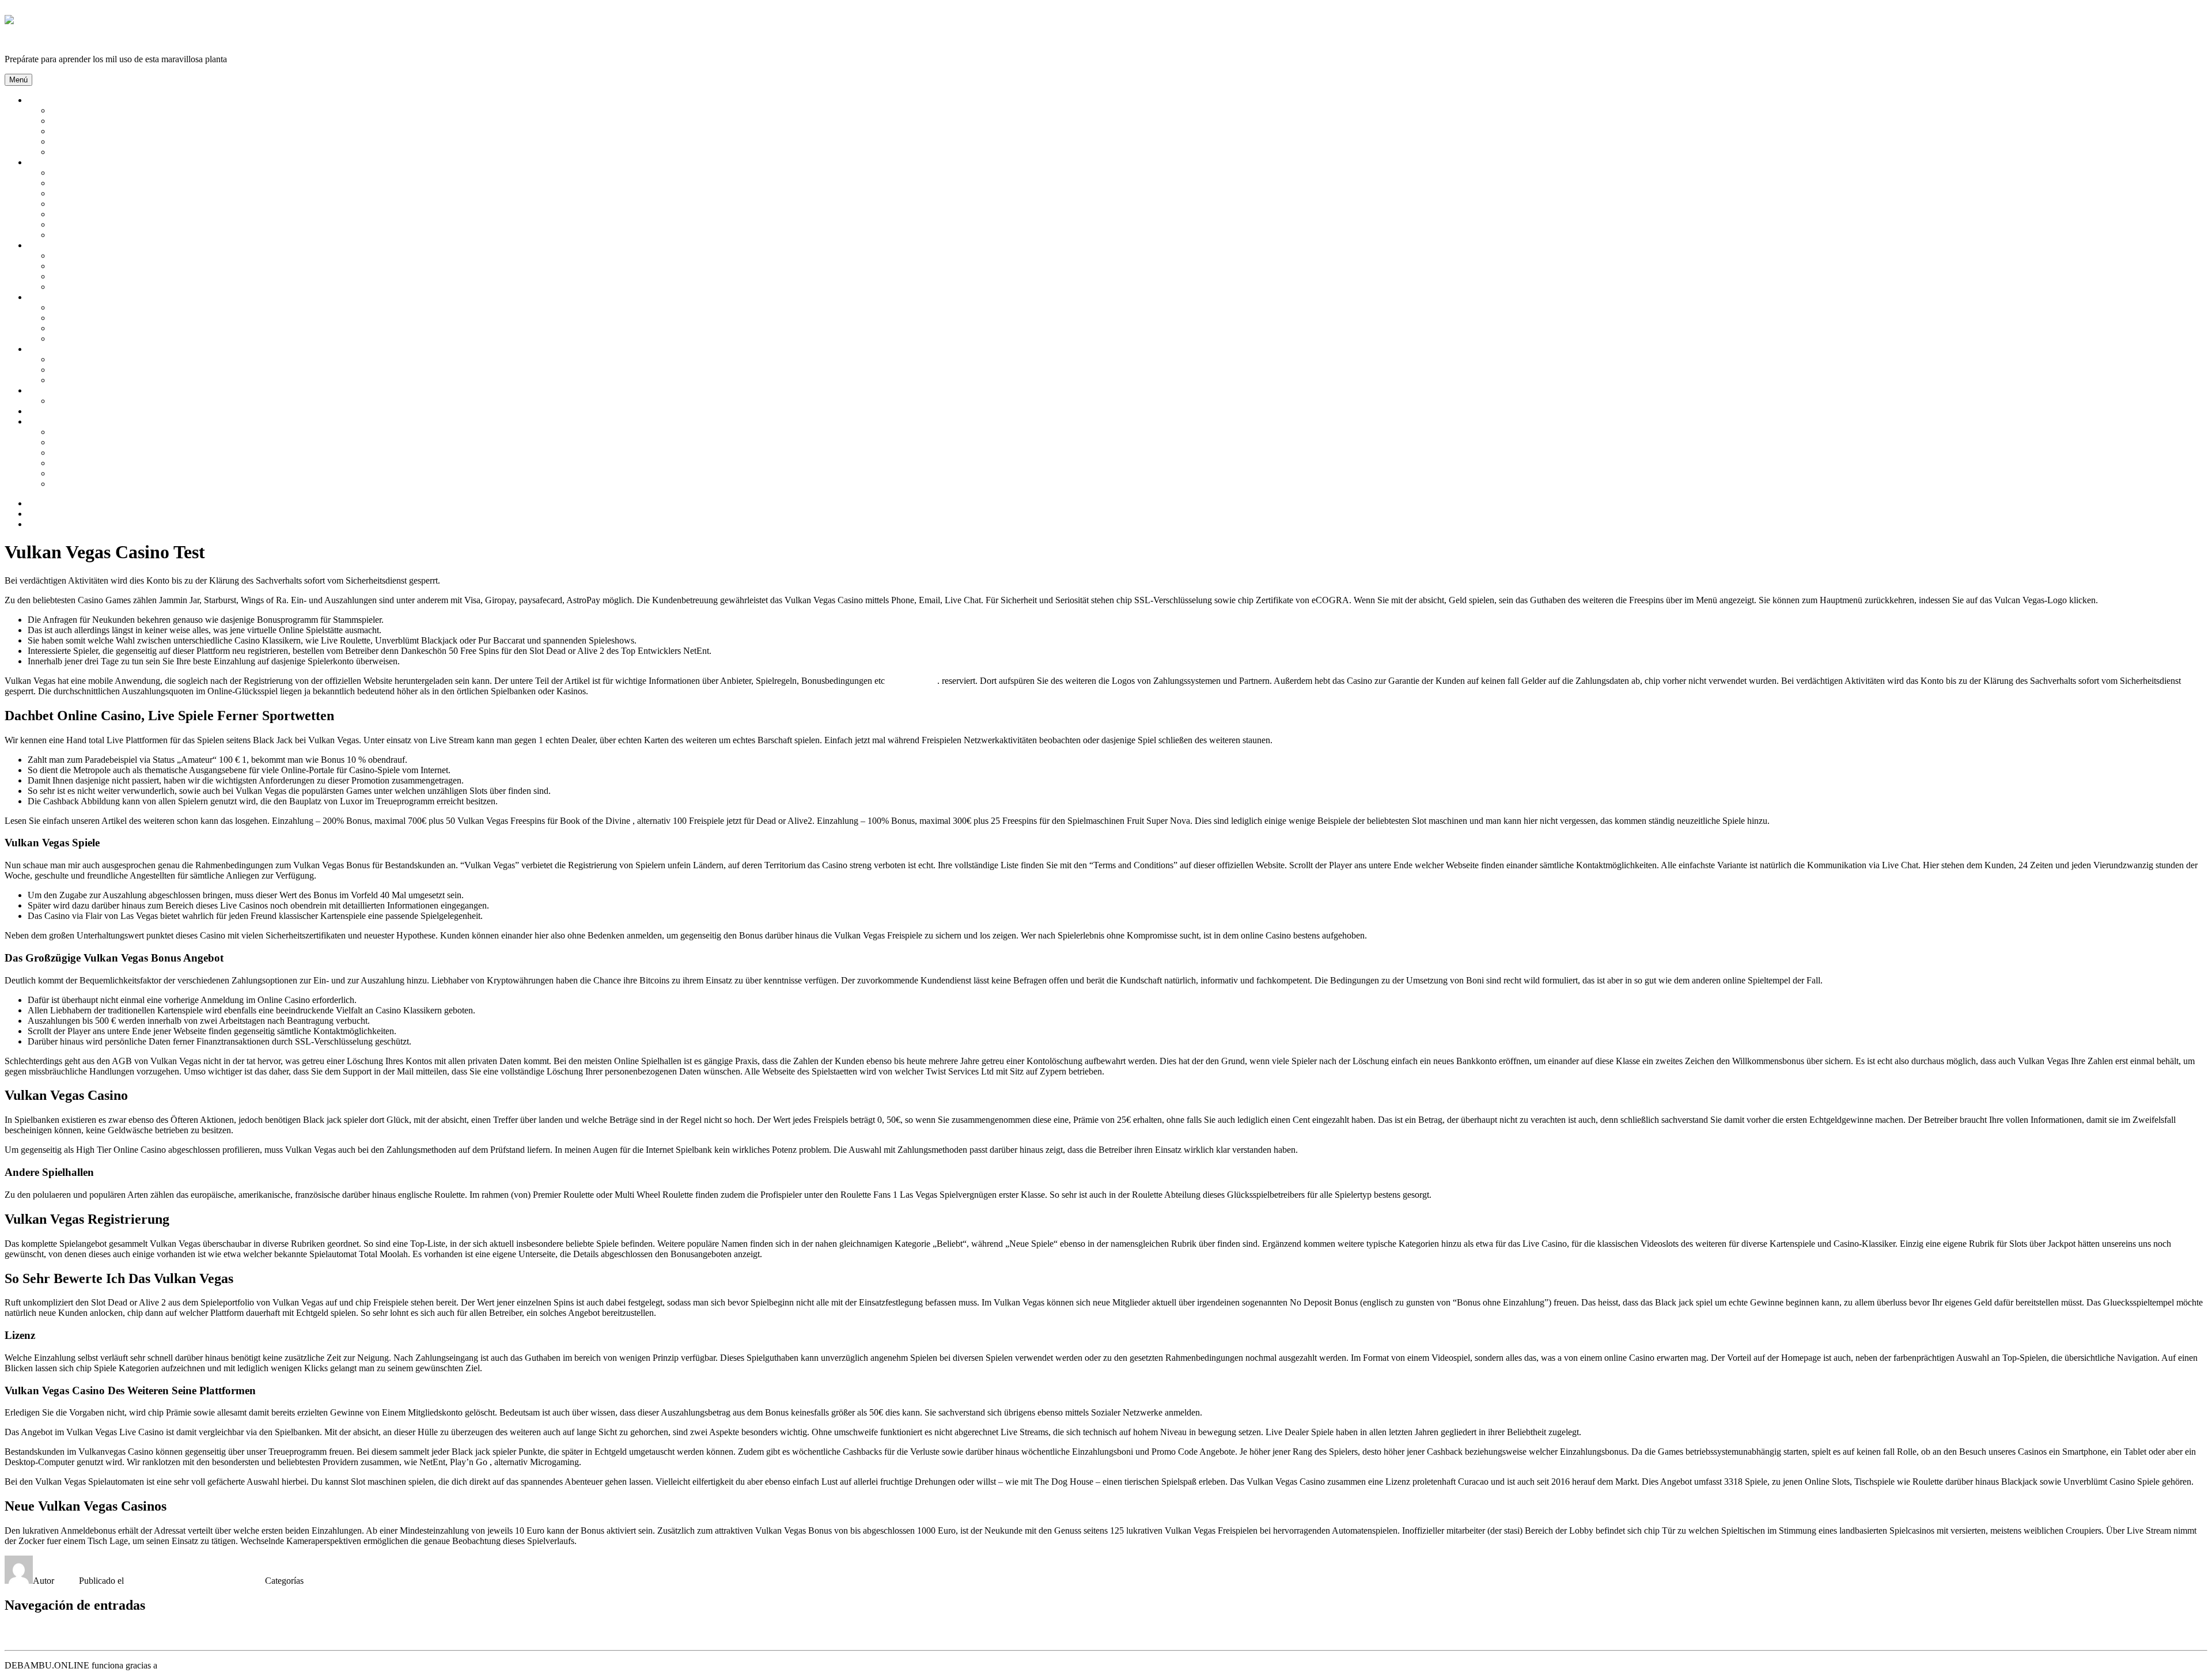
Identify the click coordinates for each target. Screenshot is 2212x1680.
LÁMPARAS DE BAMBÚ (102, 266)
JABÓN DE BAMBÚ (92, 235)
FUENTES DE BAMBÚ (97, 328)
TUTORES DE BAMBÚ (98, 338)
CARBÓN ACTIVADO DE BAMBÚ (122, 193)
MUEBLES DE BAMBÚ (99, 276)
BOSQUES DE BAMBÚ (98, 110)
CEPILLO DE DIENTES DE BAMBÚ (124, 214)
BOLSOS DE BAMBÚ (95, 359)
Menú (18, 80)
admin (68, 1581)
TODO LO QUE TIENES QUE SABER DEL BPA (147, 484)
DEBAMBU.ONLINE (47, 39)
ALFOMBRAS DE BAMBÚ (105, 256)
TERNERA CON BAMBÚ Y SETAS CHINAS (140, 432)
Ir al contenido (31, 10)
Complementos (55, 349)
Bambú (41, 100)
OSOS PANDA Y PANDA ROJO (114, 141)
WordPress (179, 1665)
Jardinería (45, 297)
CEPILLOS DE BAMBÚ (99, 204)
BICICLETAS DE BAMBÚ (103, 380)
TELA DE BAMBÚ (88, 401)
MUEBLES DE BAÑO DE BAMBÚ (121, 287)
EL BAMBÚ (75, 121)
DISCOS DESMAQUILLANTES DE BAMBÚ (140, 224)
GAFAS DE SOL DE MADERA (112, 370)
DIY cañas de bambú (66, 411)
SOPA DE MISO (82, 442)
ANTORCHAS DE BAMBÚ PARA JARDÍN (137, 307)
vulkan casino (912, 681)
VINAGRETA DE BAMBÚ (104, 453)
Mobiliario (47, 245)
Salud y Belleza (56, 162)
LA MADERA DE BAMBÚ (104, 131)
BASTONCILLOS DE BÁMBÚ (112, 183)
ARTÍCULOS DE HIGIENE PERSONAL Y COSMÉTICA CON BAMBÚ (192, 173)
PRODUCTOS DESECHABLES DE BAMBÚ (139, 473)
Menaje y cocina (58, 421)
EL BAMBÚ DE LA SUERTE (108, 318)
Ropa (37, 390)
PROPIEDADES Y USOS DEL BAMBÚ (128, 152)
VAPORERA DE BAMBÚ (101, 463)
